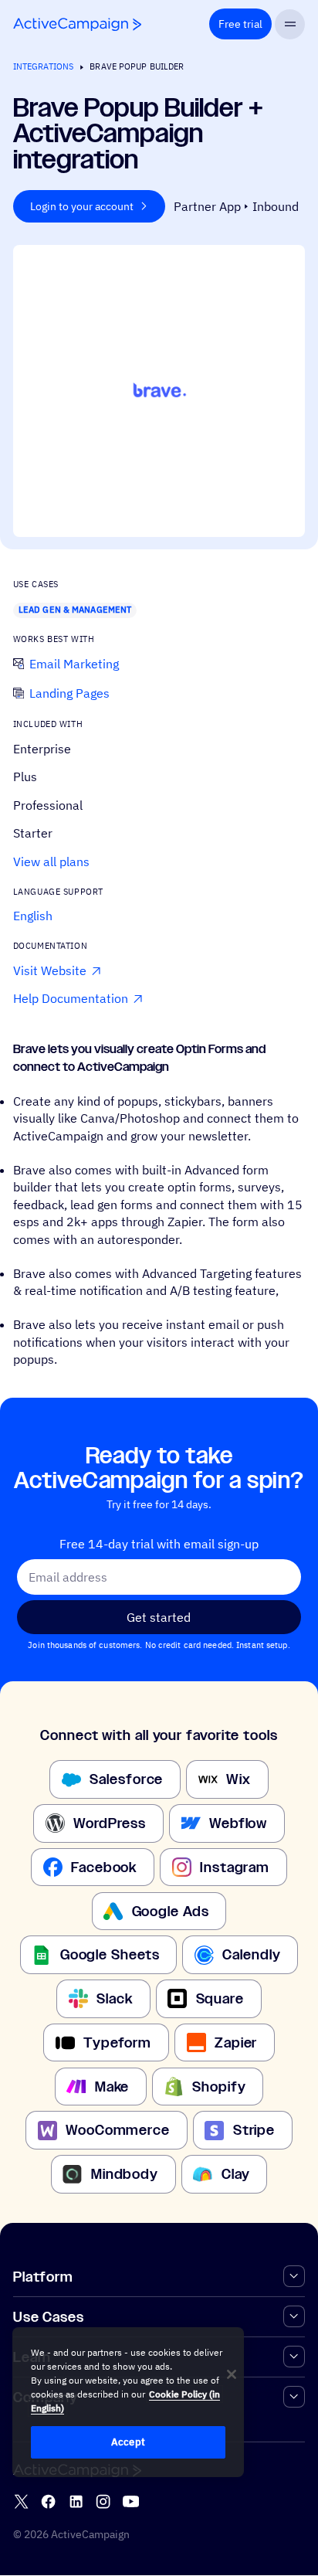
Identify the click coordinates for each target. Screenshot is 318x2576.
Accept (128, 2442)
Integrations (43, 66)
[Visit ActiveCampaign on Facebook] (48, 2502)
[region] (128, 2402)
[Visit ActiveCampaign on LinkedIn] (76, 2502)
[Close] (232, 2374)
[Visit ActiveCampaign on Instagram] (103, 2502)
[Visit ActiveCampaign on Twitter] (21, 2502)
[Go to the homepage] (77, 24)
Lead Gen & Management (75, 610)
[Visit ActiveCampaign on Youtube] (131, 2502)
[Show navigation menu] (290, 24)
